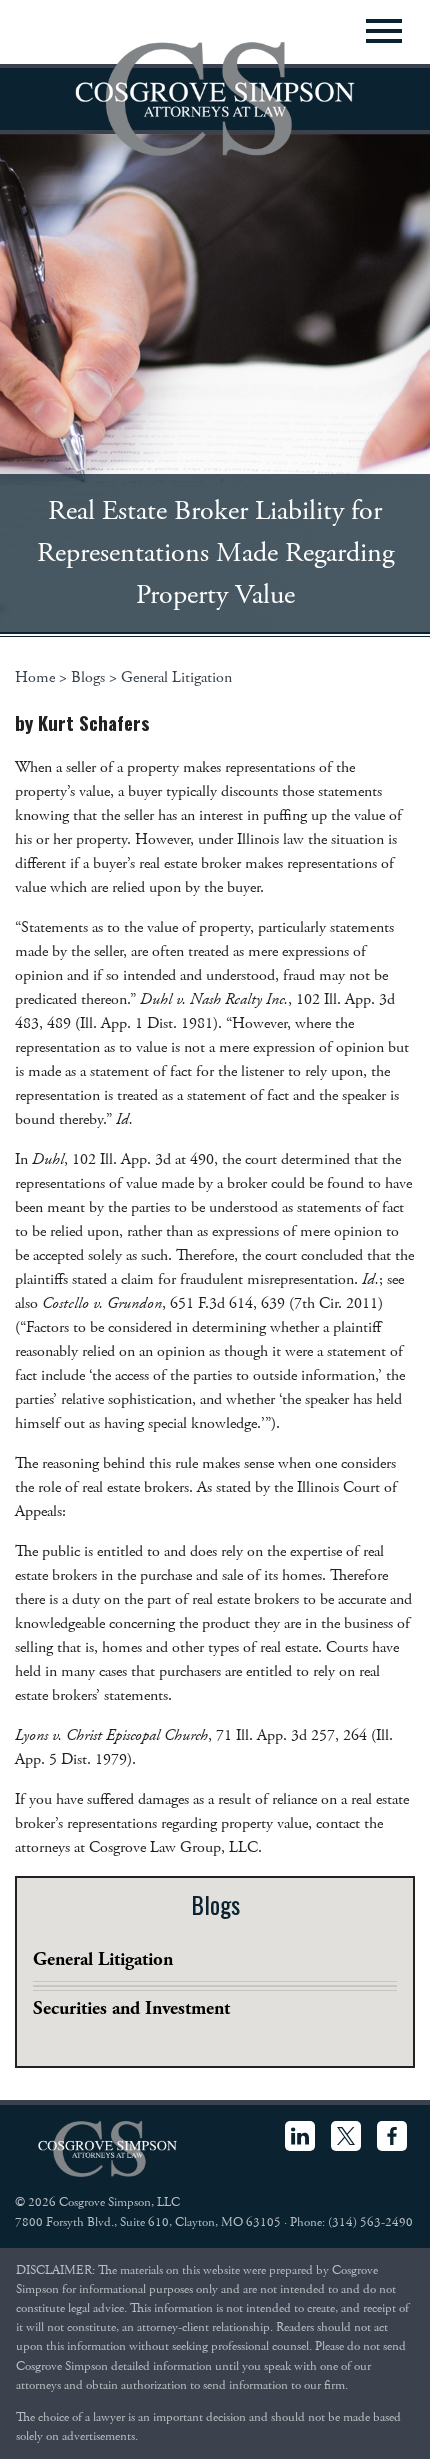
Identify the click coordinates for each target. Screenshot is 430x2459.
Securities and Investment (131, 2008)
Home (35, 677)
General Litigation (176, 677)
